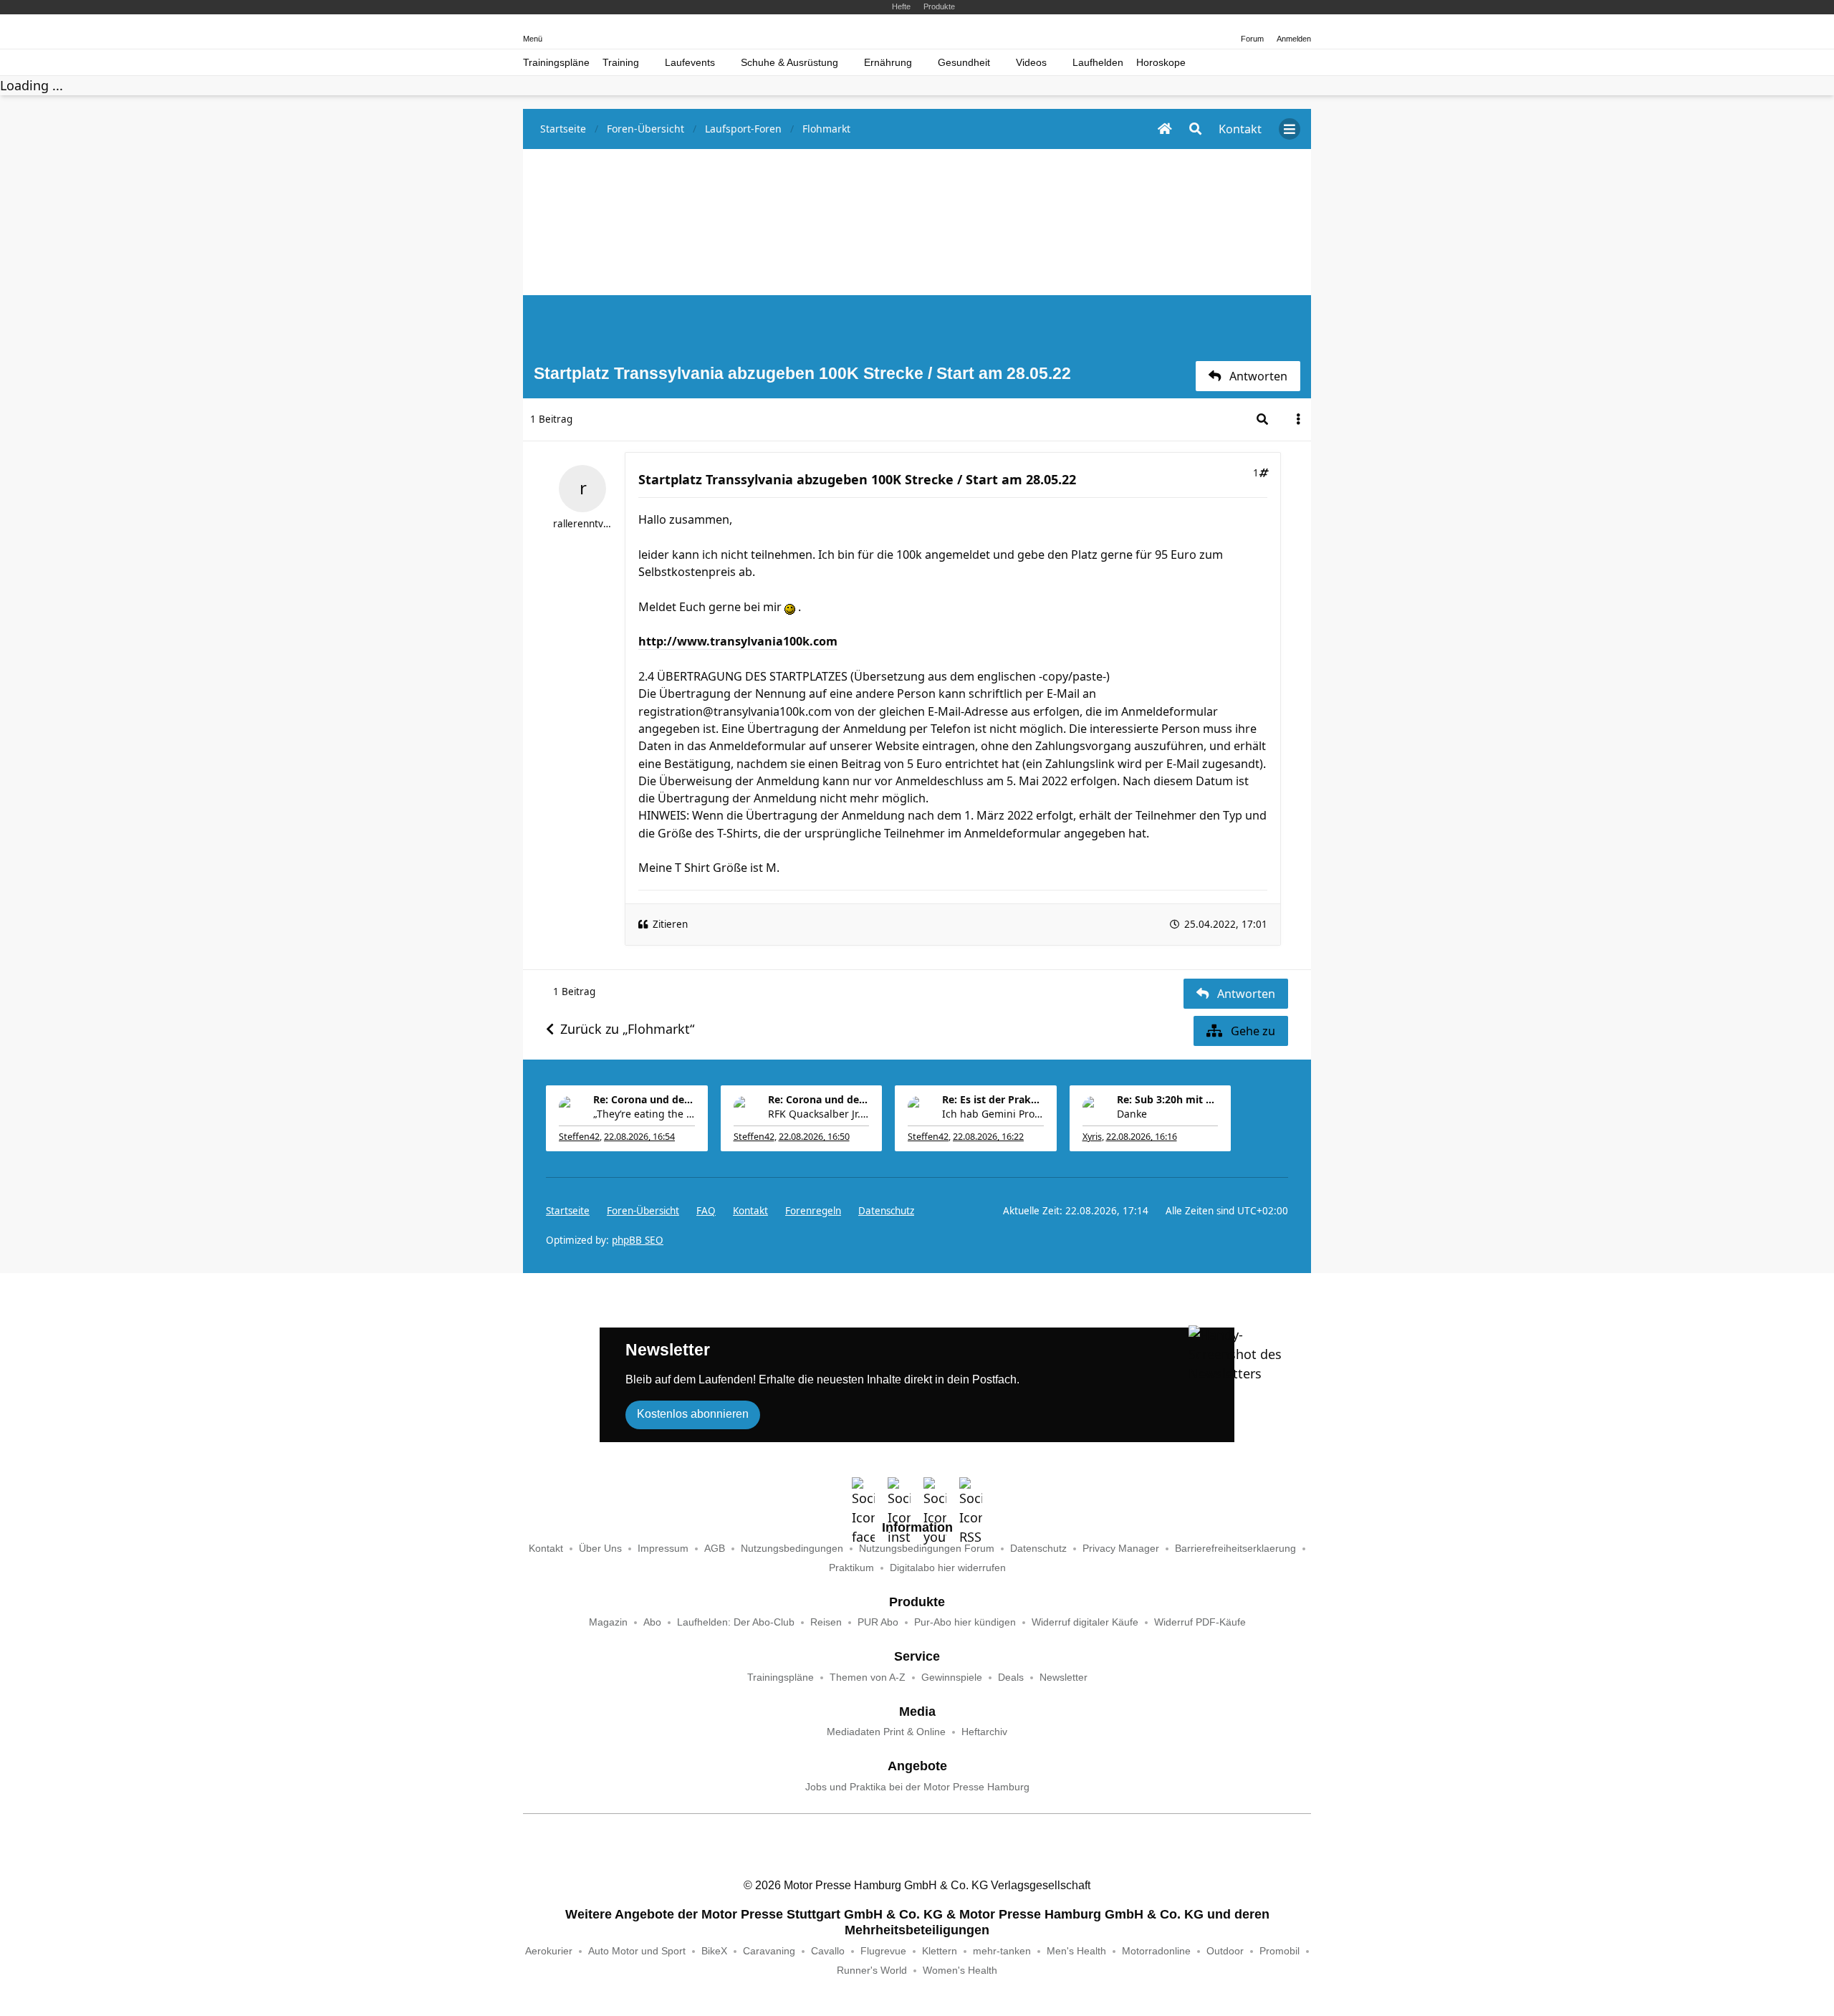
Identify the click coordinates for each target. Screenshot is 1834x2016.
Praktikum (851, 1568)
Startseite (568, 1211)
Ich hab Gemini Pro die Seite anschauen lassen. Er (993, 1114)
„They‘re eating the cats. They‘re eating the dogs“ (644, 1114)
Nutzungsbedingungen (792, 1549)
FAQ (706, 1211)
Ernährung (888, 63)
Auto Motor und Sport (637, 1951)
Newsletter (1064, 1677)
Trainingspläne (556, 63)
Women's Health (960, 1971)
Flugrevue (883, 1951)
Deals (1011, 1677)
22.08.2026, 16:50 (814, 1137)
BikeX (714, 1951)
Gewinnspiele (952, 1677)
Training (621, 63)
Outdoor (1225, 1951)
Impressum (663, 1549)
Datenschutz (886, 1211)
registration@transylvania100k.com (735, 711)
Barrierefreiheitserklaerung (1235, 1549)
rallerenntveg (582, 524)
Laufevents (690, 63)
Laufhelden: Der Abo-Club (736, 1622)
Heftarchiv (984, 1732)
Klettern (940, 1951)
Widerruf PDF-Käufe (1200, 1622)
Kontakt (546, 1549)
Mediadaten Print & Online (886, 1732)
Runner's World (872, 1971)
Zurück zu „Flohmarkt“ (627, 1029)
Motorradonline (1156, 1951)
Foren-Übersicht (643, 1211)
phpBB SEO (638, 1240)
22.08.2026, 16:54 (639, 1137)
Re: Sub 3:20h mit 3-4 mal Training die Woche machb (1168, 1099)
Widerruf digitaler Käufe (1085, 1622)
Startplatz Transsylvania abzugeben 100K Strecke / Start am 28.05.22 (857, 479)
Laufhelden (1098, 63)
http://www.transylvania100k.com (738, 641)
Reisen (826, 1622)
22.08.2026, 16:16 (1142, 1137)
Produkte (939, 6)
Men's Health (1076, 1951)
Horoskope (1161, 63)
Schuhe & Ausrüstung (789, 63)
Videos (1031, 63)
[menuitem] (750, 1211)
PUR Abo (878, 1622)
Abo (652, 1622)
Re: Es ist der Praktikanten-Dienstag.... (993, 1099)
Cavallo (828, 1951)
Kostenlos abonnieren (693, 1414)
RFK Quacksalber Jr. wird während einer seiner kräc (819, 1114)
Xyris (1092, 1137)
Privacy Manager (1121, 1549)
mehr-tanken (1002, 1951)
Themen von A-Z (868, 1677)
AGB (715, 1549)
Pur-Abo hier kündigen (965, 1622)
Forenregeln (813, 1211)
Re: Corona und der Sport (644, 1099)
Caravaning (769, 1951)
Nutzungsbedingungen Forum (927, 1549)
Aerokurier (549, 1951)
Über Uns (600, 1549)
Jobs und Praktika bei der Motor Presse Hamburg (917, 1787)
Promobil (1280, 1951)
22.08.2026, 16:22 (988, 1137)
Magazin (608, 1622)
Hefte (901, 6)
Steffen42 (579, 1137)
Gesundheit (964, 63)
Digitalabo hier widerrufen (948, 1568)
